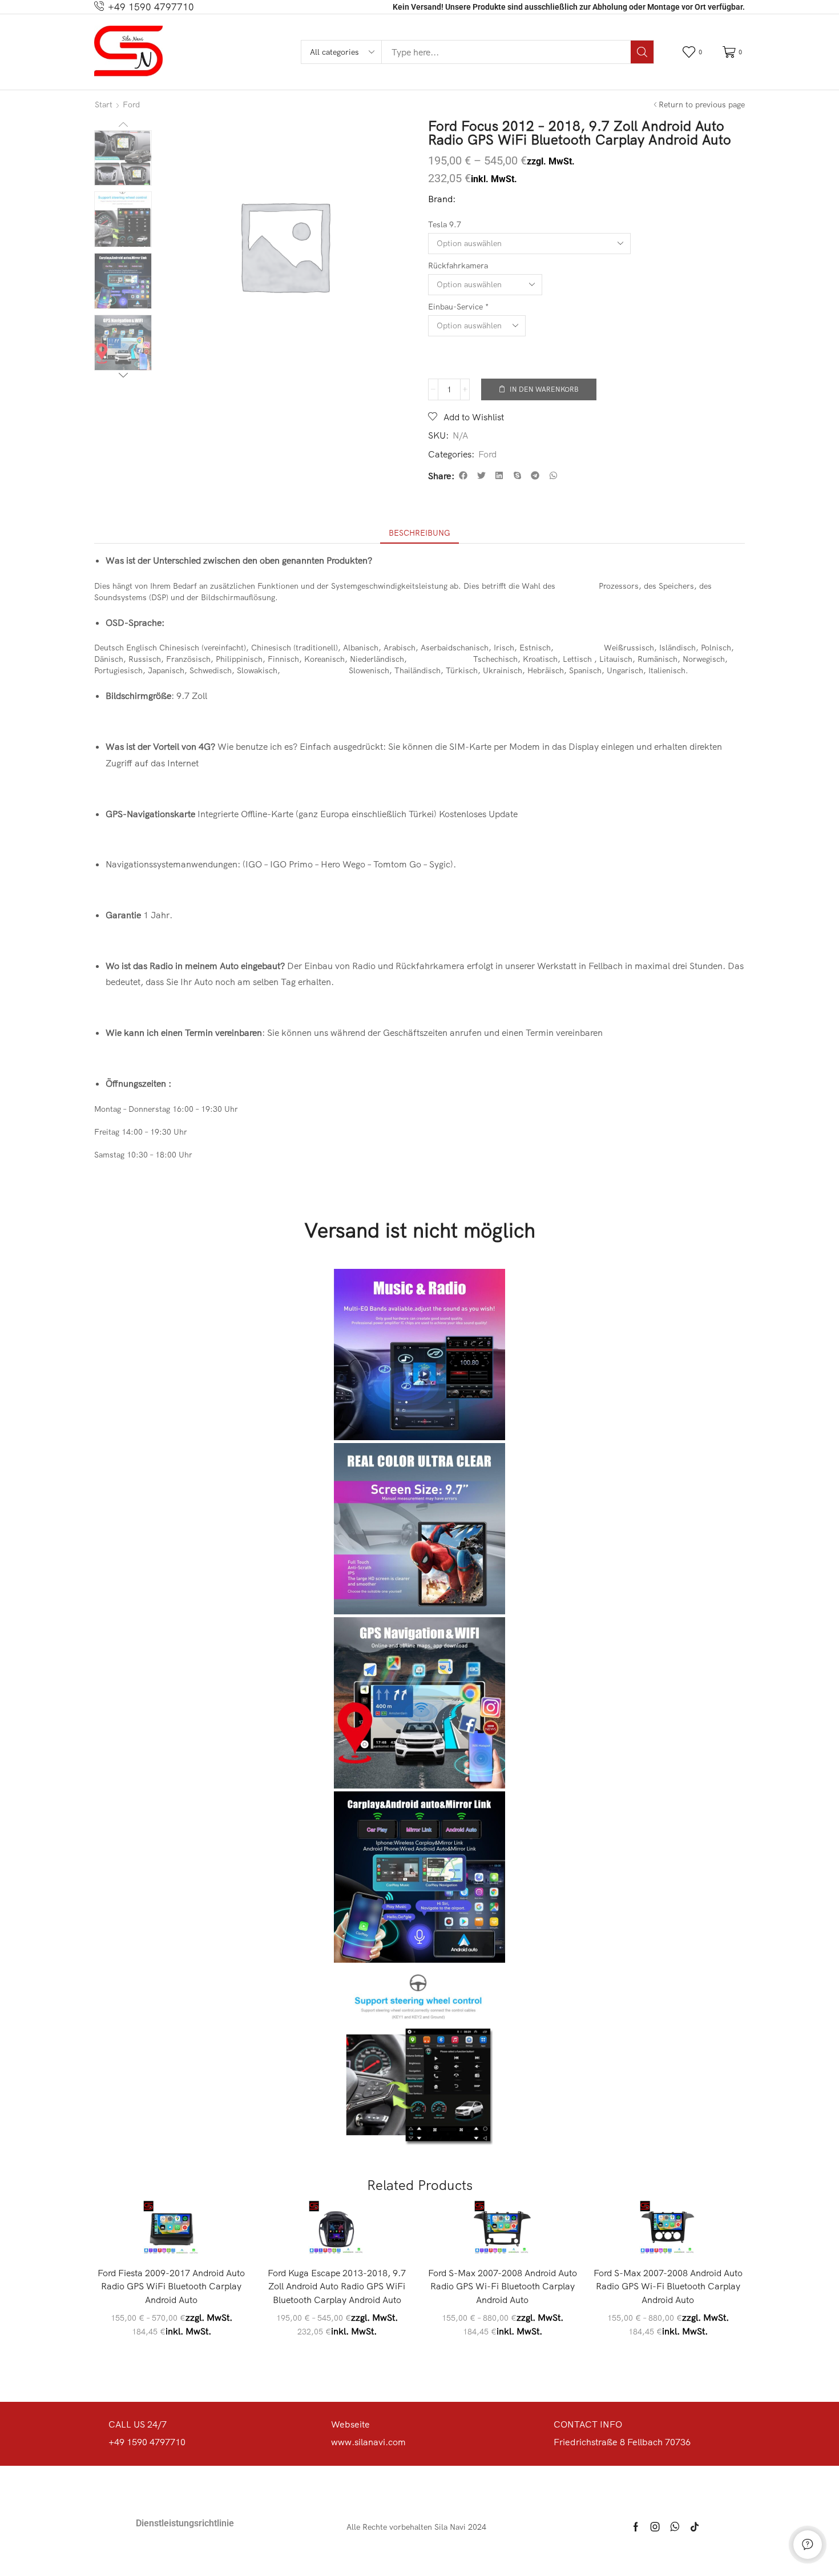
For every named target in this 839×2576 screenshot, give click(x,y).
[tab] (419, 533)
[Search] (642, 52)
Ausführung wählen (177, 2239)
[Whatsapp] (675, 2527)
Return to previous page (702, 105)
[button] (694, 52)
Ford (131, 105)
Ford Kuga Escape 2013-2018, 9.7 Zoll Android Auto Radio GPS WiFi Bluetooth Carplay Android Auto (337, 2286)
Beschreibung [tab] (419, 533)
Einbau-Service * (458, 307)
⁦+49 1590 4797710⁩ (151, 7)
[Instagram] (655, 2527)
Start (104, 105)
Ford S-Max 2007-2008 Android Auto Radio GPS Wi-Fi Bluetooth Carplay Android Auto (503, 2286)
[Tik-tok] (695, 2527)
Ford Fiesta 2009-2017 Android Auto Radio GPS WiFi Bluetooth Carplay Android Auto (171, 2286)
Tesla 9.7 (445, 224)
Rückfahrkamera (458, 266)
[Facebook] (636, 2527)
